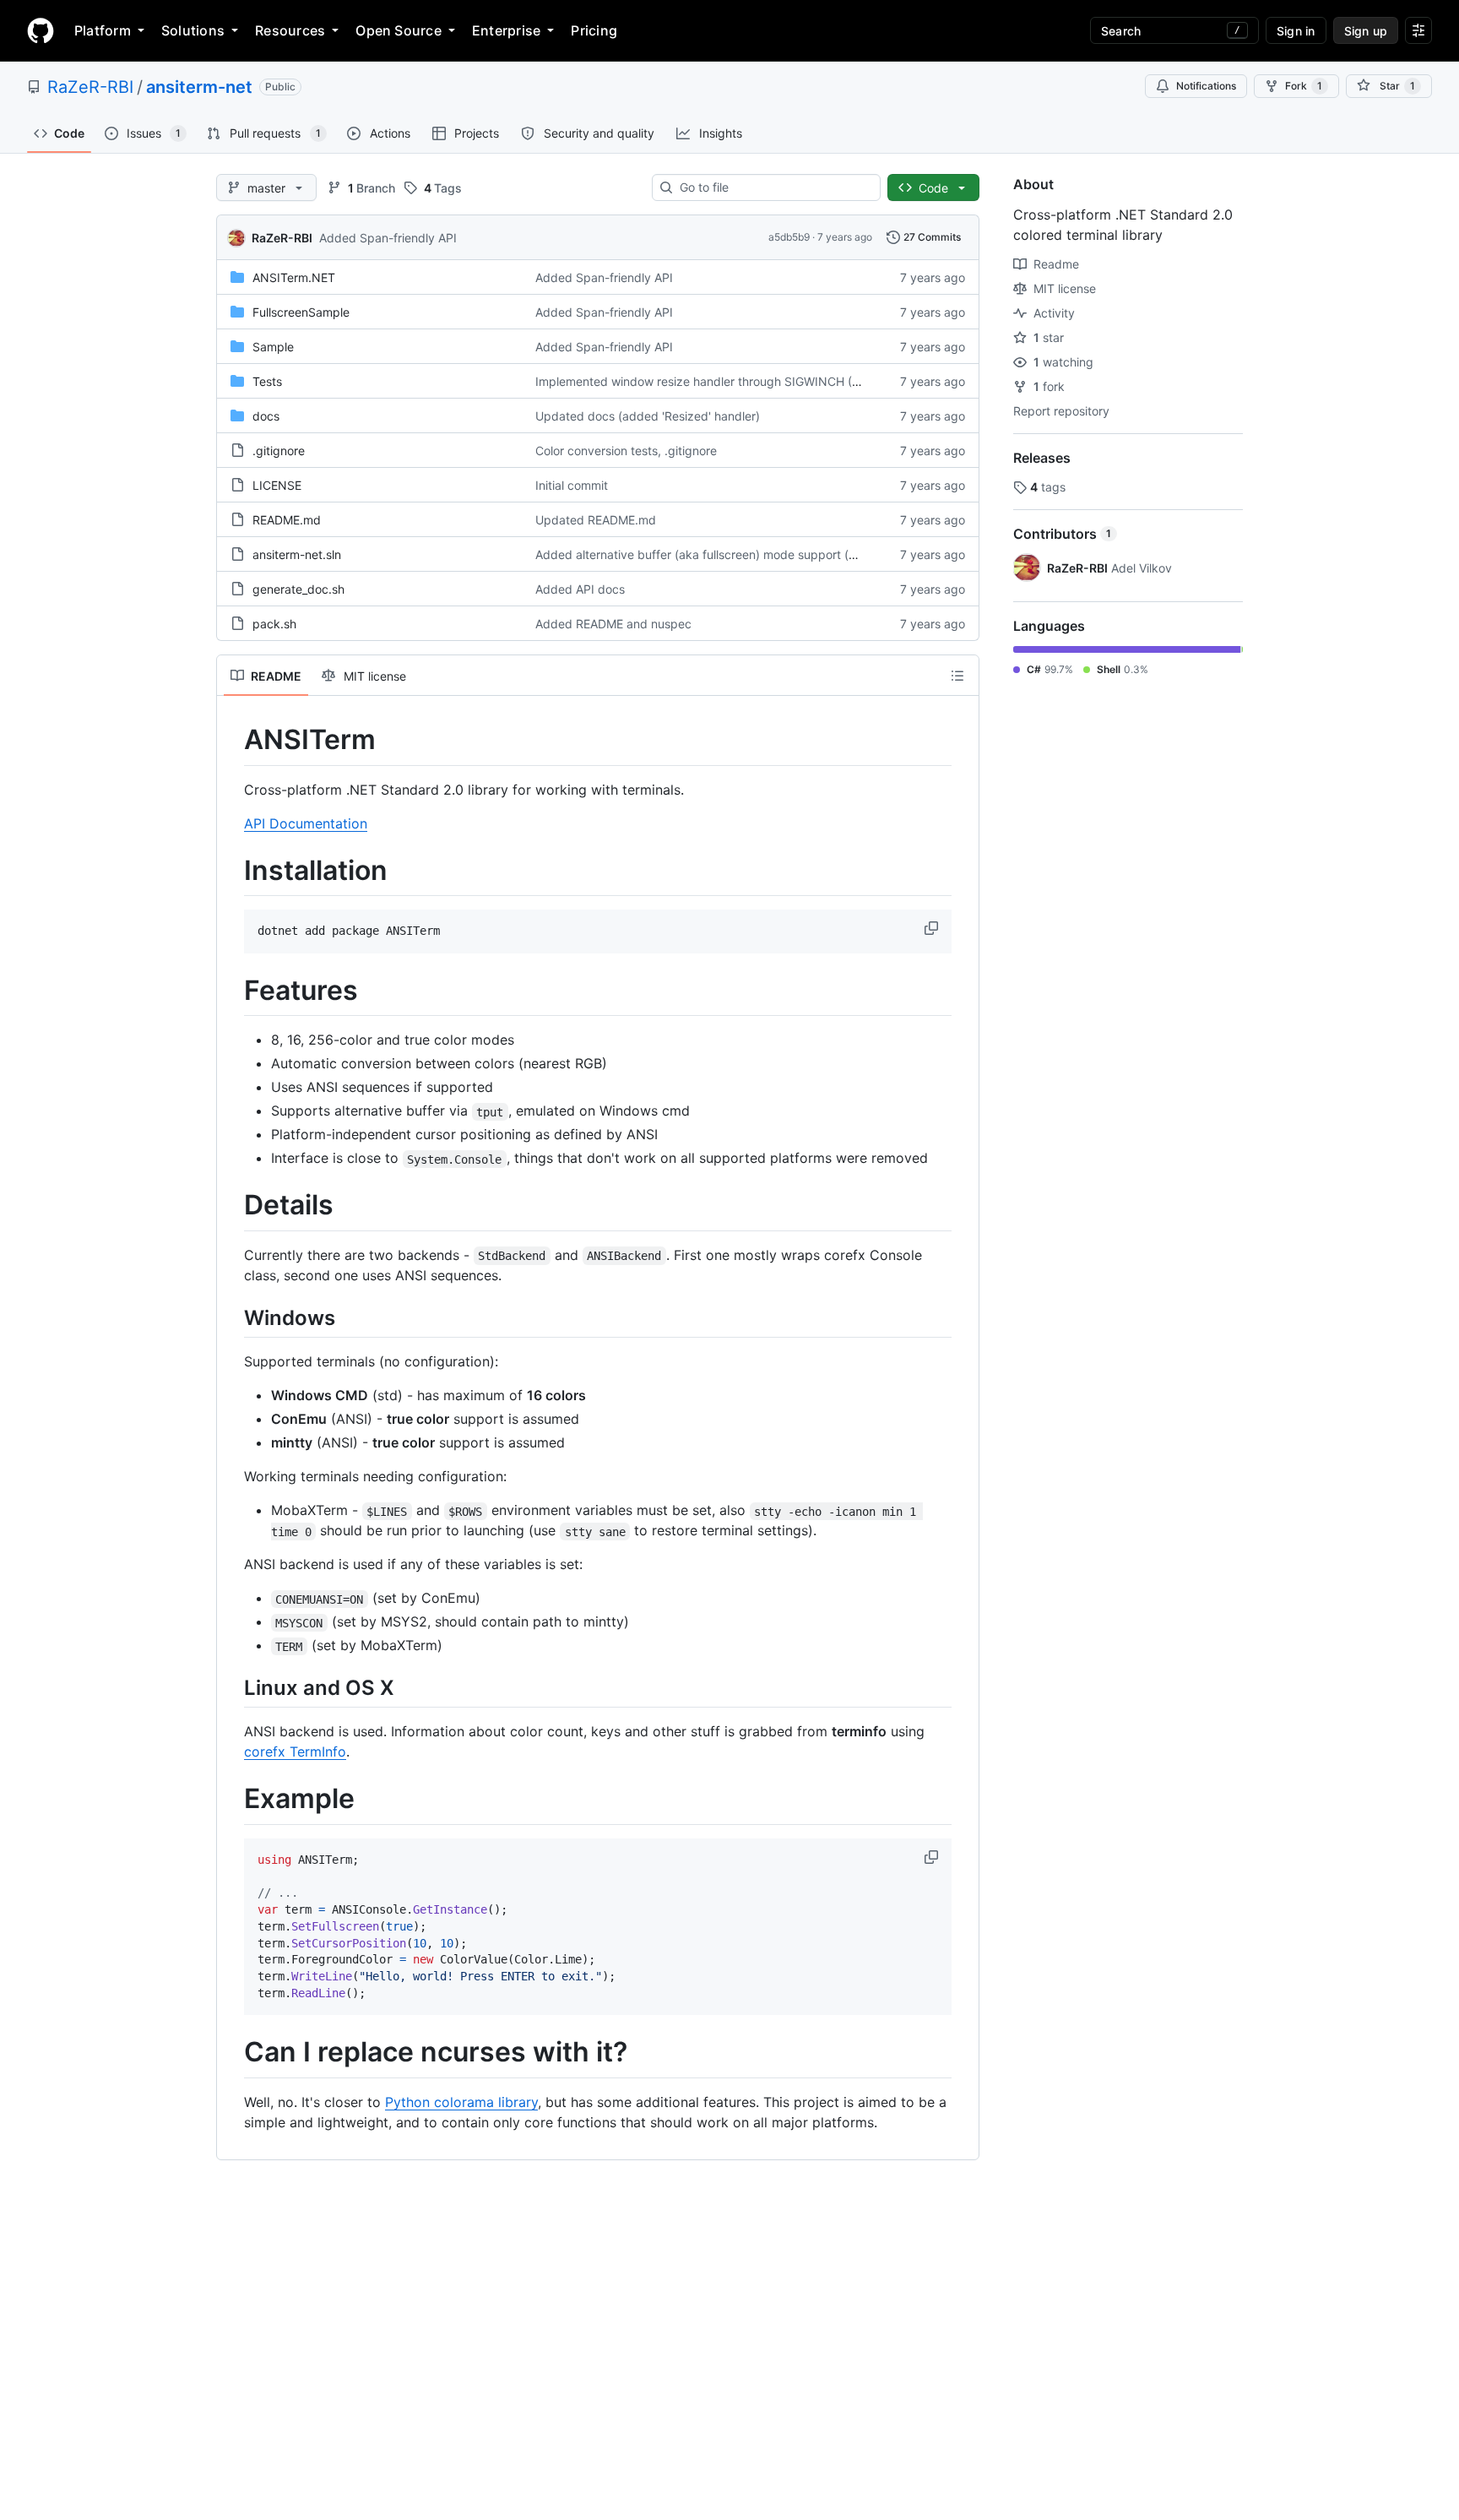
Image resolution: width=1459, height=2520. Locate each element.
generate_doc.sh (298, 589)
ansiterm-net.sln (297, 554)
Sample (273, 347)
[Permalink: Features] (232, 991)
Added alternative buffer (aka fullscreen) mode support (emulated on (726, 554)
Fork (1304, 86)
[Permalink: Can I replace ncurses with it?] (232, 2053)
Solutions (193, 30)
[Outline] (957, 676)
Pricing (594, 30)
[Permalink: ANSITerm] (232, 740)
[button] (933, 928)
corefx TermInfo (295, 1752)
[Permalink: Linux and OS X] (232, 1688)
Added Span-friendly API (388, 238)
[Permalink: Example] (232, 1800)
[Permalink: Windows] (232, 1317)
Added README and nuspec (613, 624)
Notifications (1206, 86)
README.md (287, 520)
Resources (290, 30)
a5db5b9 (789, 237)
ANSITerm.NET (294, 277)
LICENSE (277, 485)
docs (266, 416)
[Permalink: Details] (232, 1206)
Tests (267, 381)
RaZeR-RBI (90, 87)
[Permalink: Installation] (232, 871)
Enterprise (506, 30)
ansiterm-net (199, 87)
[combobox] (773, 187)
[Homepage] (41, 30)
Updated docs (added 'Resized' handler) (648, 416)
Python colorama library (461, 2102)
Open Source (399, 30)
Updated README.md (596, 520)
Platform (103, 30)
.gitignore (279, 451)
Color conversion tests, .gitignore (626, 451)
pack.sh (274, 624)
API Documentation (306, 823)
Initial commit (572, 485)
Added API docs (580, 589)
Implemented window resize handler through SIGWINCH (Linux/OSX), (727, 381)
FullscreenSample (301, 312)
